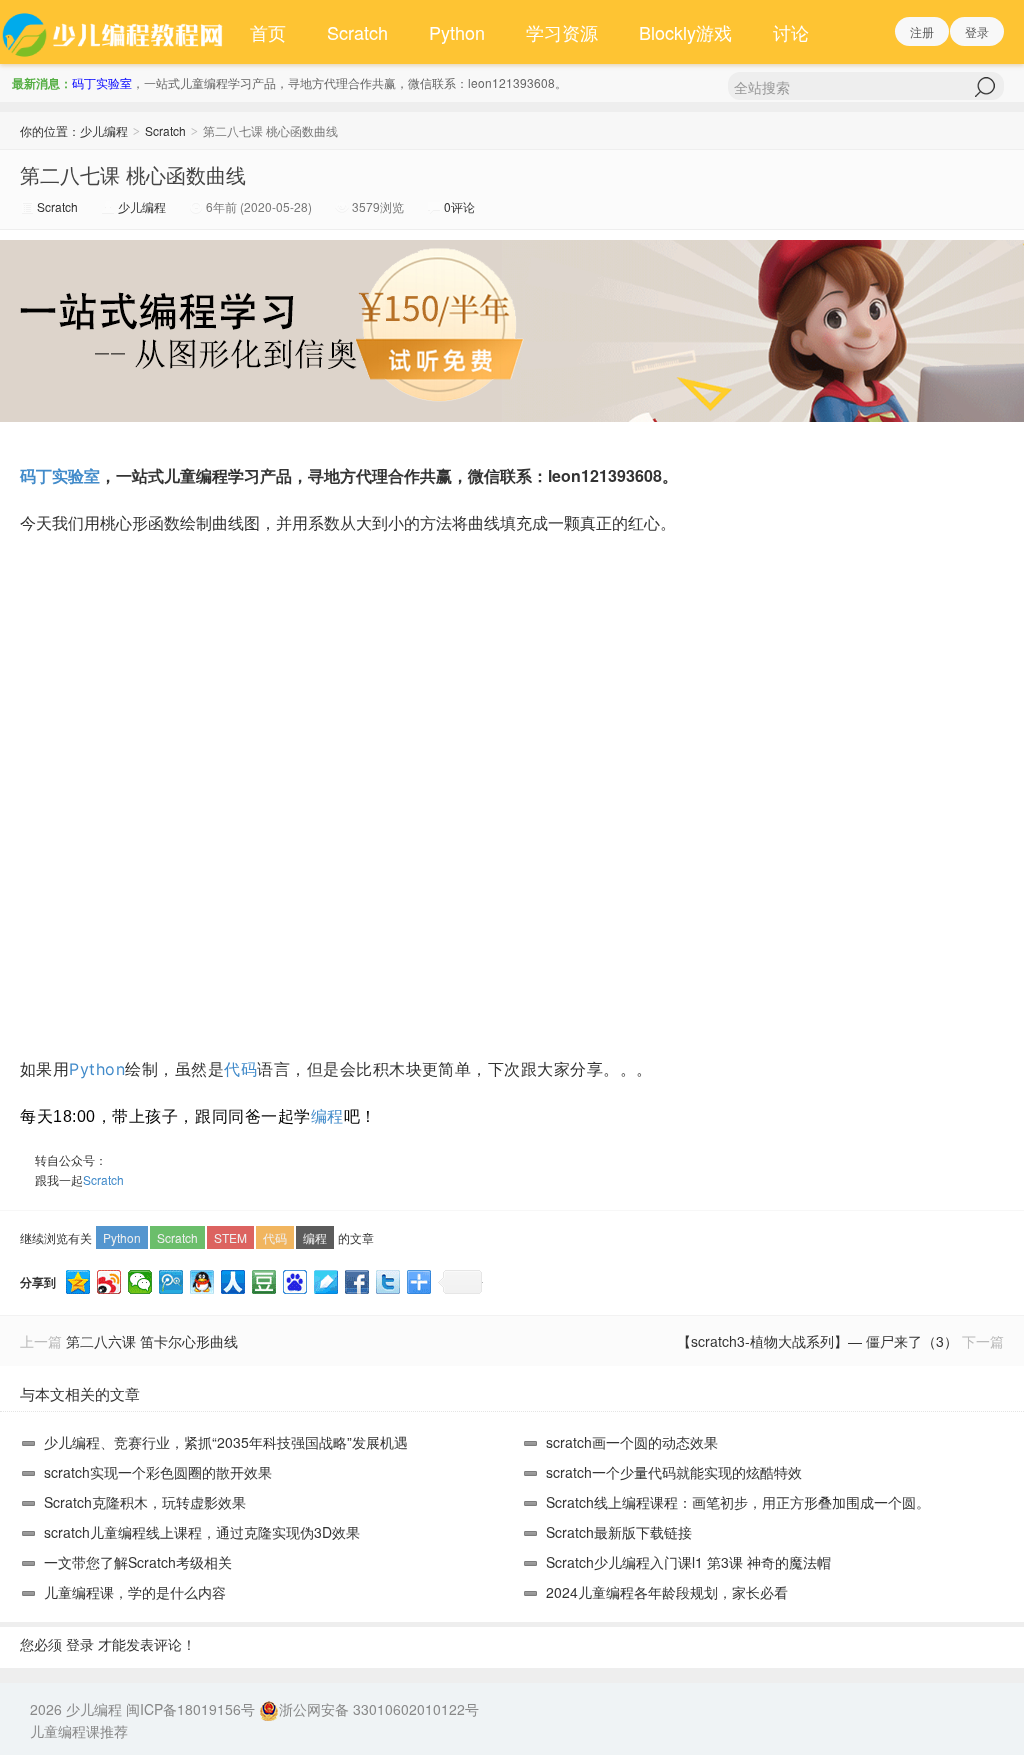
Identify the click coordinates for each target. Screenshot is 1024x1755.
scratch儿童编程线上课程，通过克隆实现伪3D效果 (202, 1532)
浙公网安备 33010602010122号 (379, 1709)
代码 (240, 1069)
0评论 (459, 206)
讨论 (791, 32)
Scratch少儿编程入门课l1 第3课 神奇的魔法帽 (688, 1562)
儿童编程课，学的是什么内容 (135, 1592)
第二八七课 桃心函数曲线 (133, 174)
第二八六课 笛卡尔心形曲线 (152, 1341)
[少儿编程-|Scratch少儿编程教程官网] (115, 32)
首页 (268, 32)
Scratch (357, 32)
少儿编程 (104, 130)
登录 (977, 31)
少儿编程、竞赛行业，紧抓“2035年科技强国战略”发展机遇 (226, 1442)
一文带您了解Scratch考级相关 (138, 1562)
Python (457, 32)
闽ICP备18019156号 (190, 1709)
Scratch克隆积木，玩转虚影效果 (145, 1502)
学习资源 (562, 32)
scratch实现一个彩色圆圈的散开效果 (158, 1472)
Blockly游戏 (685, 32)
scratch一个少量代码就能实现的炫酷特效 (674, 1472)
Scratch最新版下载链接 (619, 1532)
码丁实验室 (102, 82)
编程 (327, 1116)
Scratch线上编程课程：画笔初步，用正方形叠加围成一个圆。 (738, 1502)
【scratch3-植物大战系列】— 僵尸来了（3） (817, 1341)
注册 (922, 31)
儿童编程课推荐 (79, 1731)
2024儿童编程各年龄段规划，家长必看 (667, 1592)
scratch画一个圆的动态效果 (632, 1442)
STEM (230, 1237)
